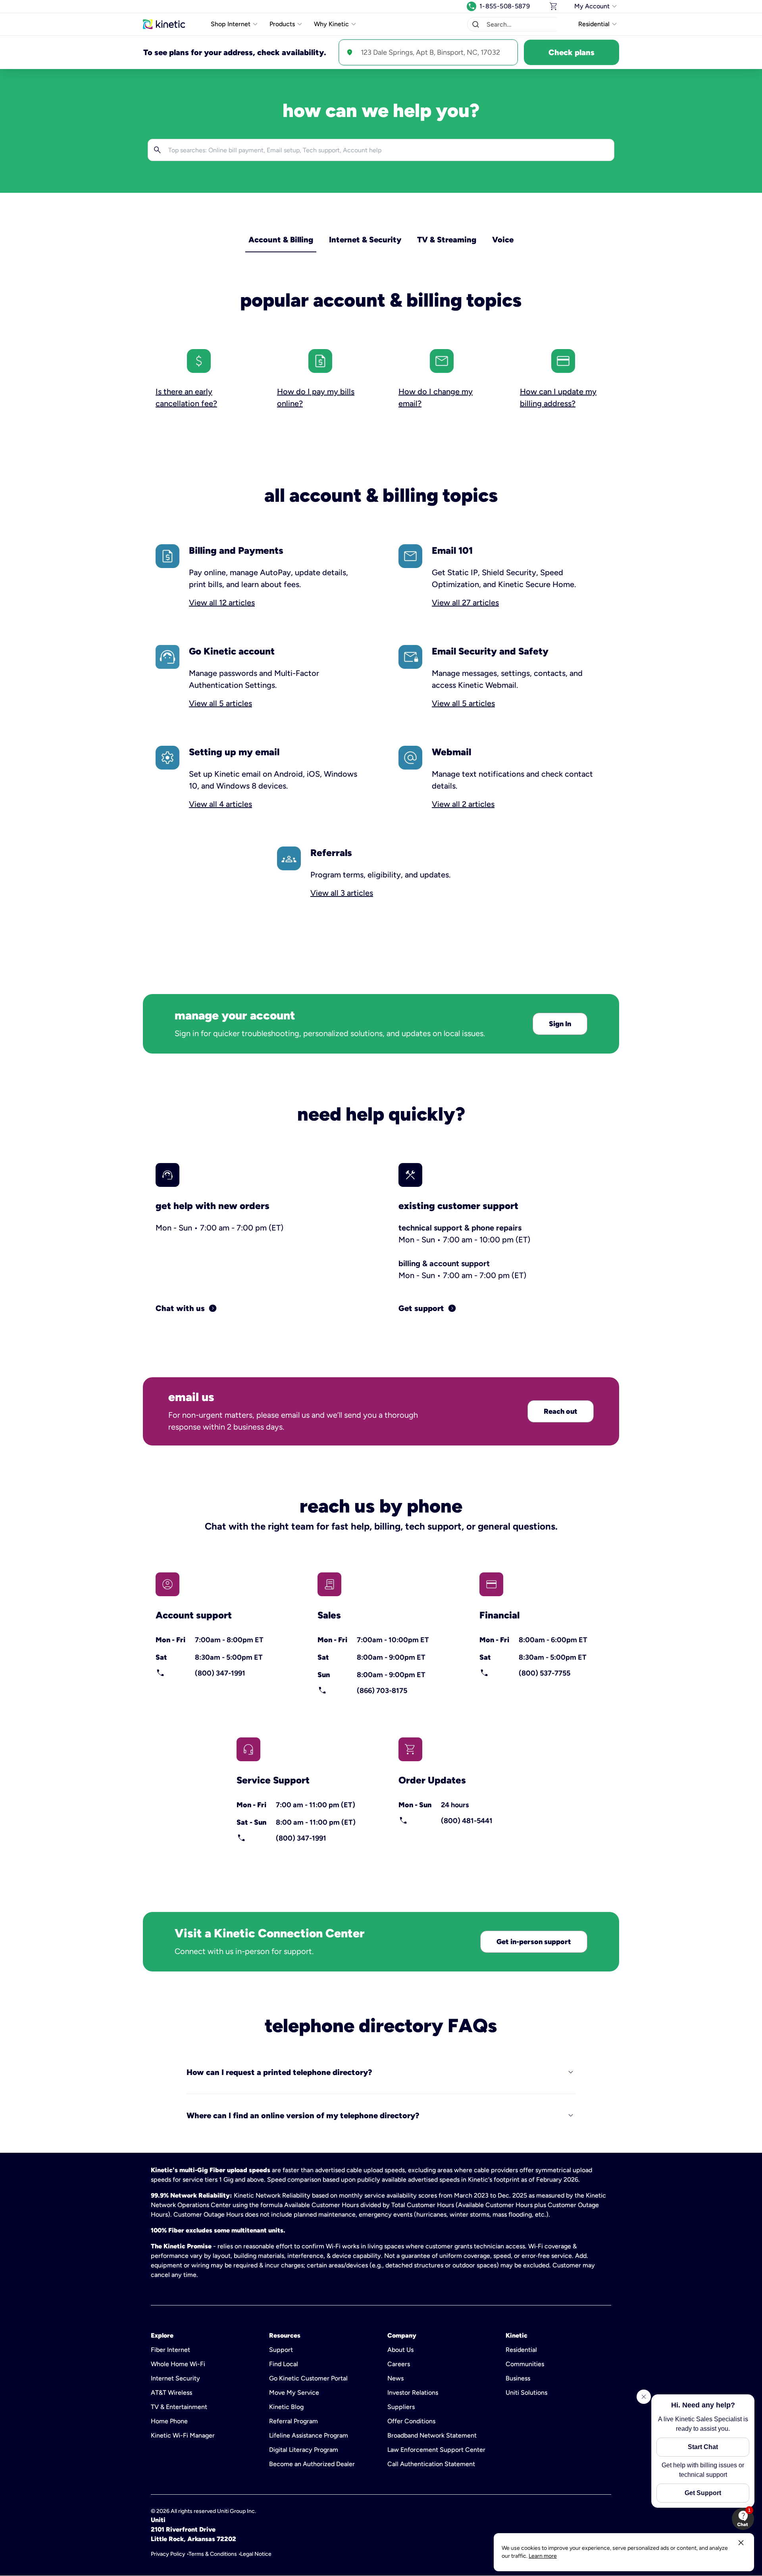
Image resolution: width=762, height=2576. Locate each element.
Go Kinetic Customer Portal (308, 2378)
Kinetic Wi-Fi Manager (183, 2435)
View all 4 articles (220, 804)
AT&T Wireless (171, 2393)
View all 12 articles (222, 603)
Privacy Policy (168, 2554)
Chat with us (187, 1308)
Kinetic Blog (286, 2407)
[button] (475, 24)
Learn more (543, 2556)
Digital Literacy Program (304, 2450)
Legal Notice (256, 2554)
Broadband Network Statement (432, 2435)
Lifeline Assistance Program (309, 2435)
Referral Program (293, 2421)
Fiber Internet (170, 2350)
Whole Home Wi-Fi (178, 2364)
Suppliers (401, 2407)
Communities (525, 2364)
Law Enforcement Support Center (436, 2450)
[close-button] (741, 2543)
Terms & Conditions (213, 2554)
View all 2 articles (463, 804)
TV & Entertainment (179, 2407)
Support (281, 2350)
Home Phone (169, 2421)
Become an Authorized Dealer (312, 2464)
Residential (521, 2350)
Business (518, 2378)
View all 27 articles (465, 603)
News (395, 2378)
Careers (399, 2364)
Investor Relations (413, 2393)
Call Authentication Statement (431, 2464)
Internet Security (175, 2378)
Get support (428, 1308)
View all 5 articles (220, 703)
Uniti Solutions (526, 2393)
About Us (400, 2350)
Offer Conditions (411, 2421)
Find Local (284, 2364)
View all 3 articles (342, 893)
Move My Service (294, 2393)
